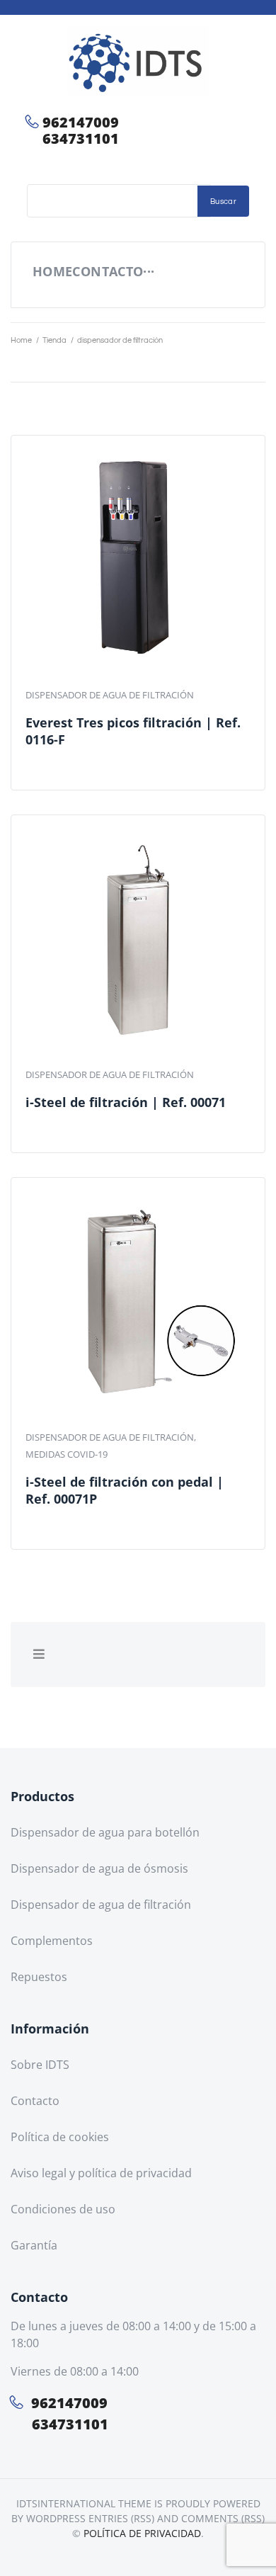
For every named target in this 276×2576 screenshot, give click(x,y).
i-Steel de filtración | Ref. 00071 (126, 1102)
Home (21, 340)
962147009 (81, 122)
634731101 (81, 138)
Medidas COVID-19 (67, 1454)
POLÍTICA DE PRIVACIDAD (142, 2533)
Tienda (54, 340)
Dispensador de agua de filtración (110, 695)
